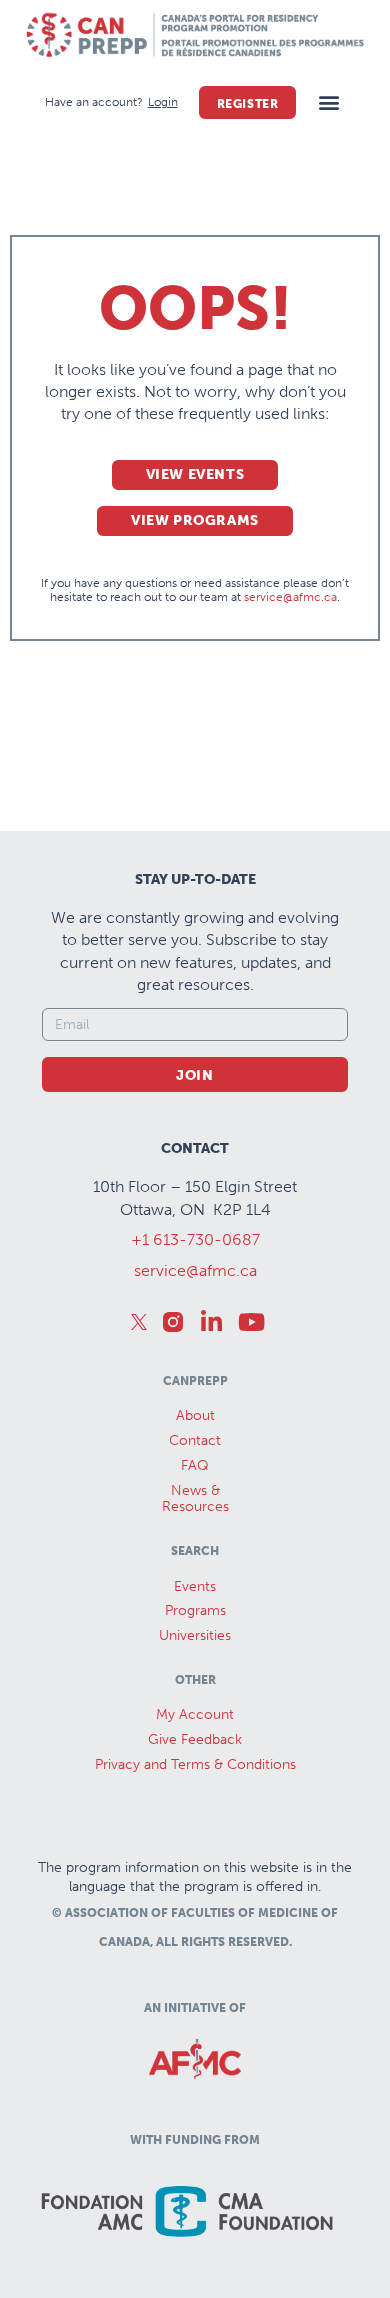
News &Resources (195, 1499)
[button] (328, 102)
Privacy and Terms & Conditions (195, 1764)
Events (195, 1586)
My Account (195, 1714)
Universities (195, 1635)
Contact (195, 1440)
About (195, 1415)
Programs (195, 1610)
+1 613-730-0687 (195, 1239)
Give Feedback (195, 1739)
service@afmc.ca (290, 597)
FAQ (195, 1465)
